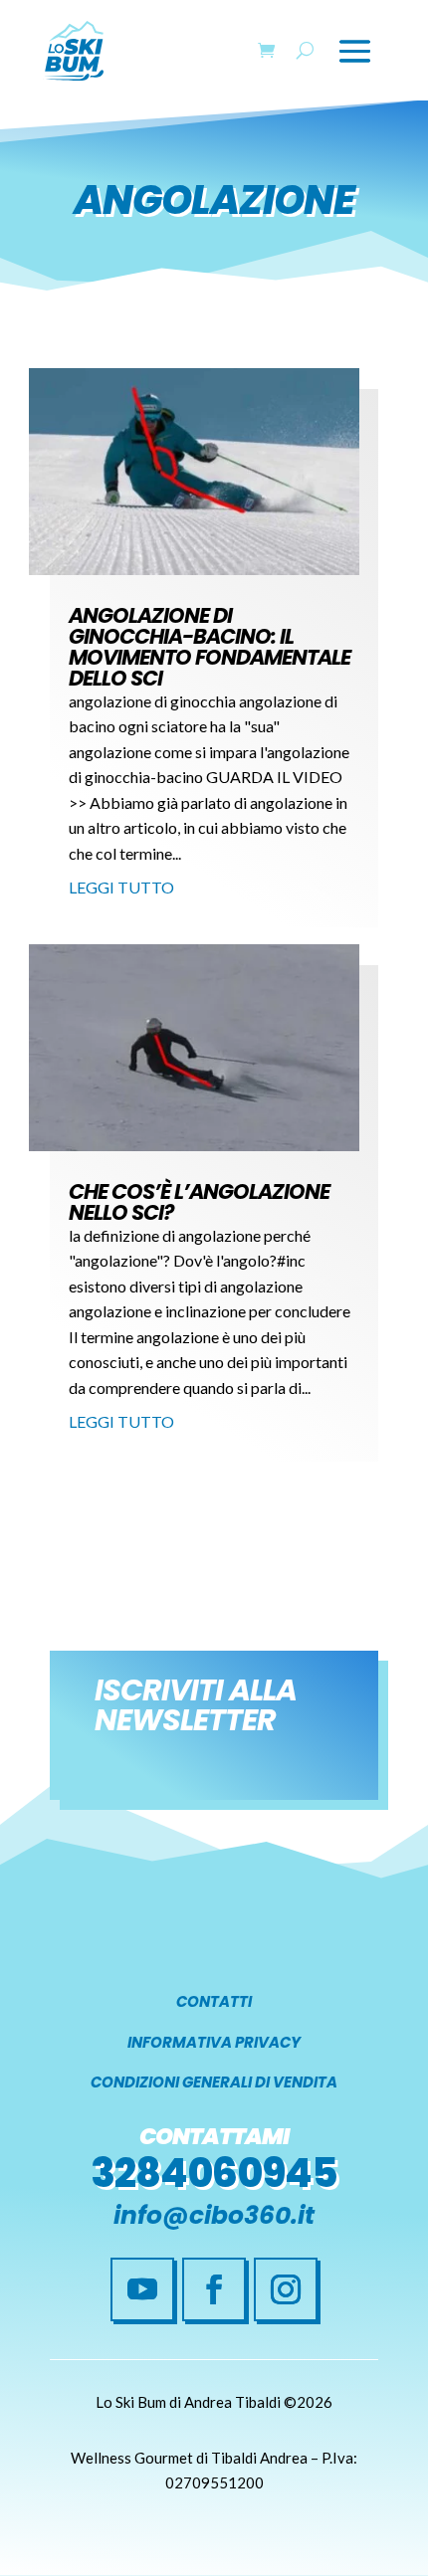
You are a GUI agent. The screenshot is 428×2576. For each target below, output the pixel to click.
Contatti (214, 2001)
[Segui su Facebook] (214, 2289)
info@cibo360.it (214, 2215)
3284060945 (214, 2173)
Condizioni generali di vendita (214, 2082)
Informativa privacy (214, 2042)
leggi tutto (121, 887)
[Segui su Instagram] (286, 2289)
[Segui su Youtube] (142, 2289)
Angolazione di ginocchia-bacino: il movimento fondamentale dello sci (210, 647)
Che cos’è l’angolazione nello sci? (199, 1202)
